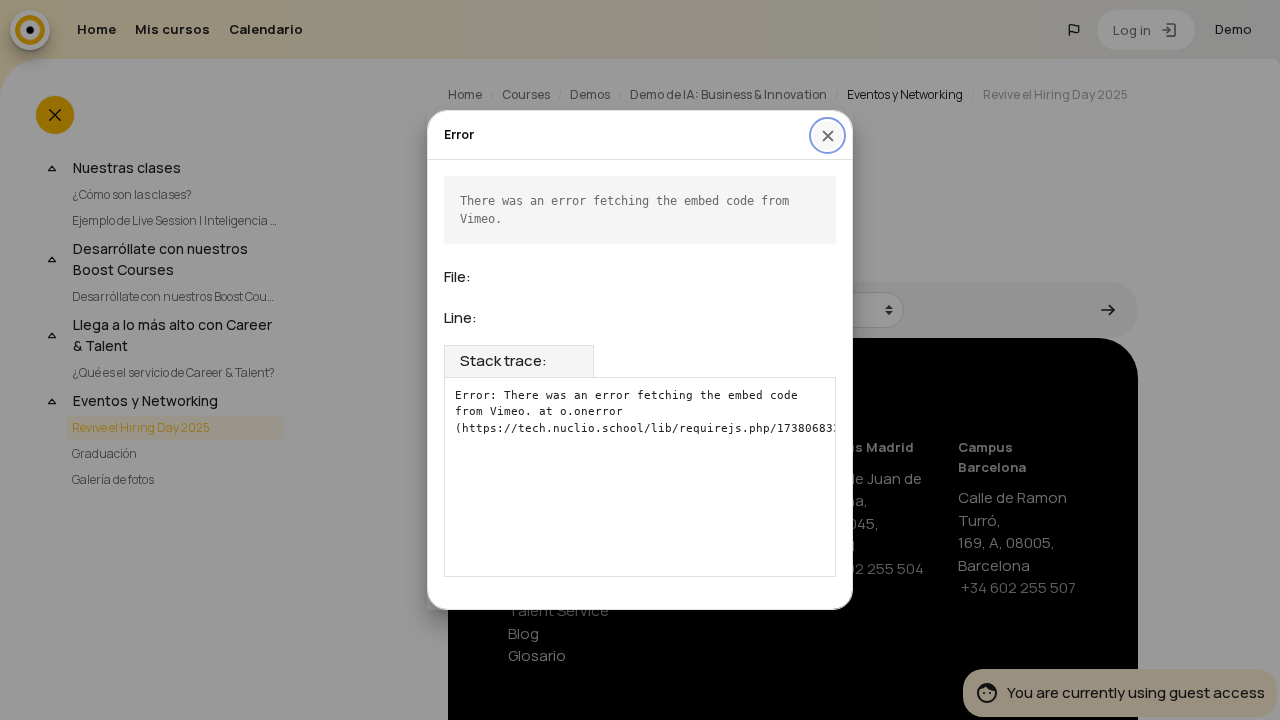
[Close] (827, 135)
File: (457, 276)
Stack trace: (503, 360)
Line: (460, 317)
